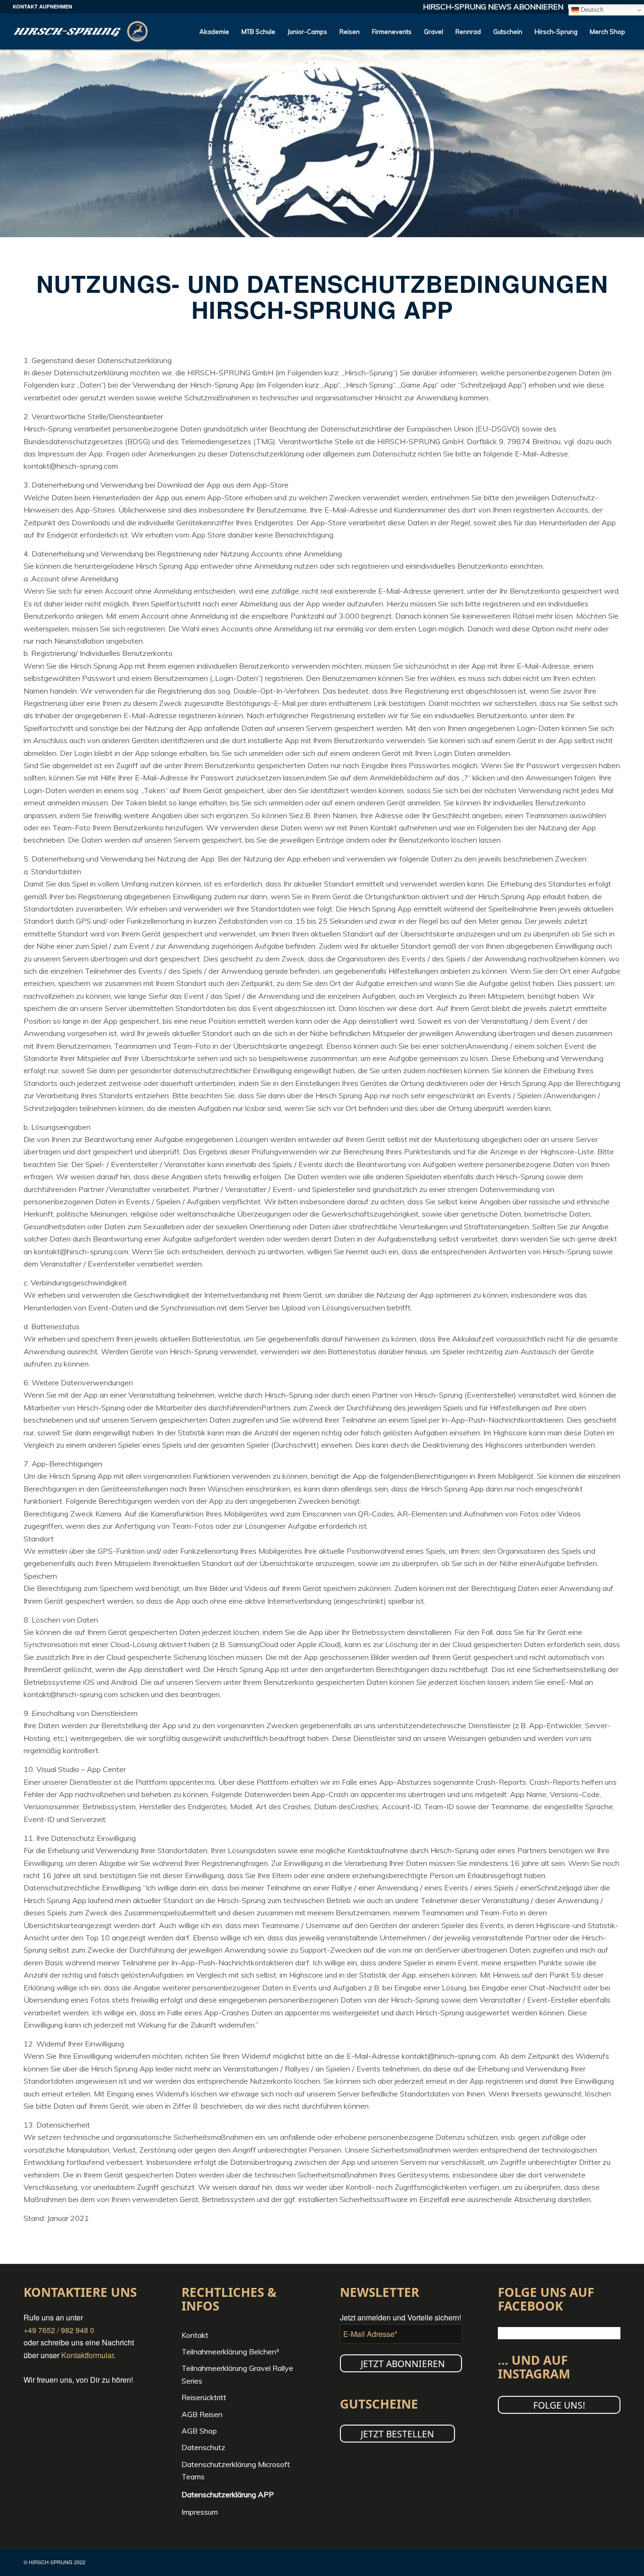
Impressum (200, 2512)
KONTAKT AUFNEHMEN (42, 6)
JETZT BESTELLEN (397, 2434)
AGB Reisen (202, 2414)
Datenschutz (203, 2447)
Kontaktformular (87, 2355)
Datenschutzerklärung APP (228, 2494)
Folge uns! (559, 2405)
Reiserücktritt (204, 2397)
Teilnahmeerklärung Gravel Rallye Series (237, 2374)
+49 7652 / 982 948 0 (59, 2330)
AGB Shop (199, 2431)
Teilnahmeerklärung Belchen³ (230, 2352)
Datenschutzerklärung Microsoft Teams (236, 2470)
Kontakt (195, 2335)
